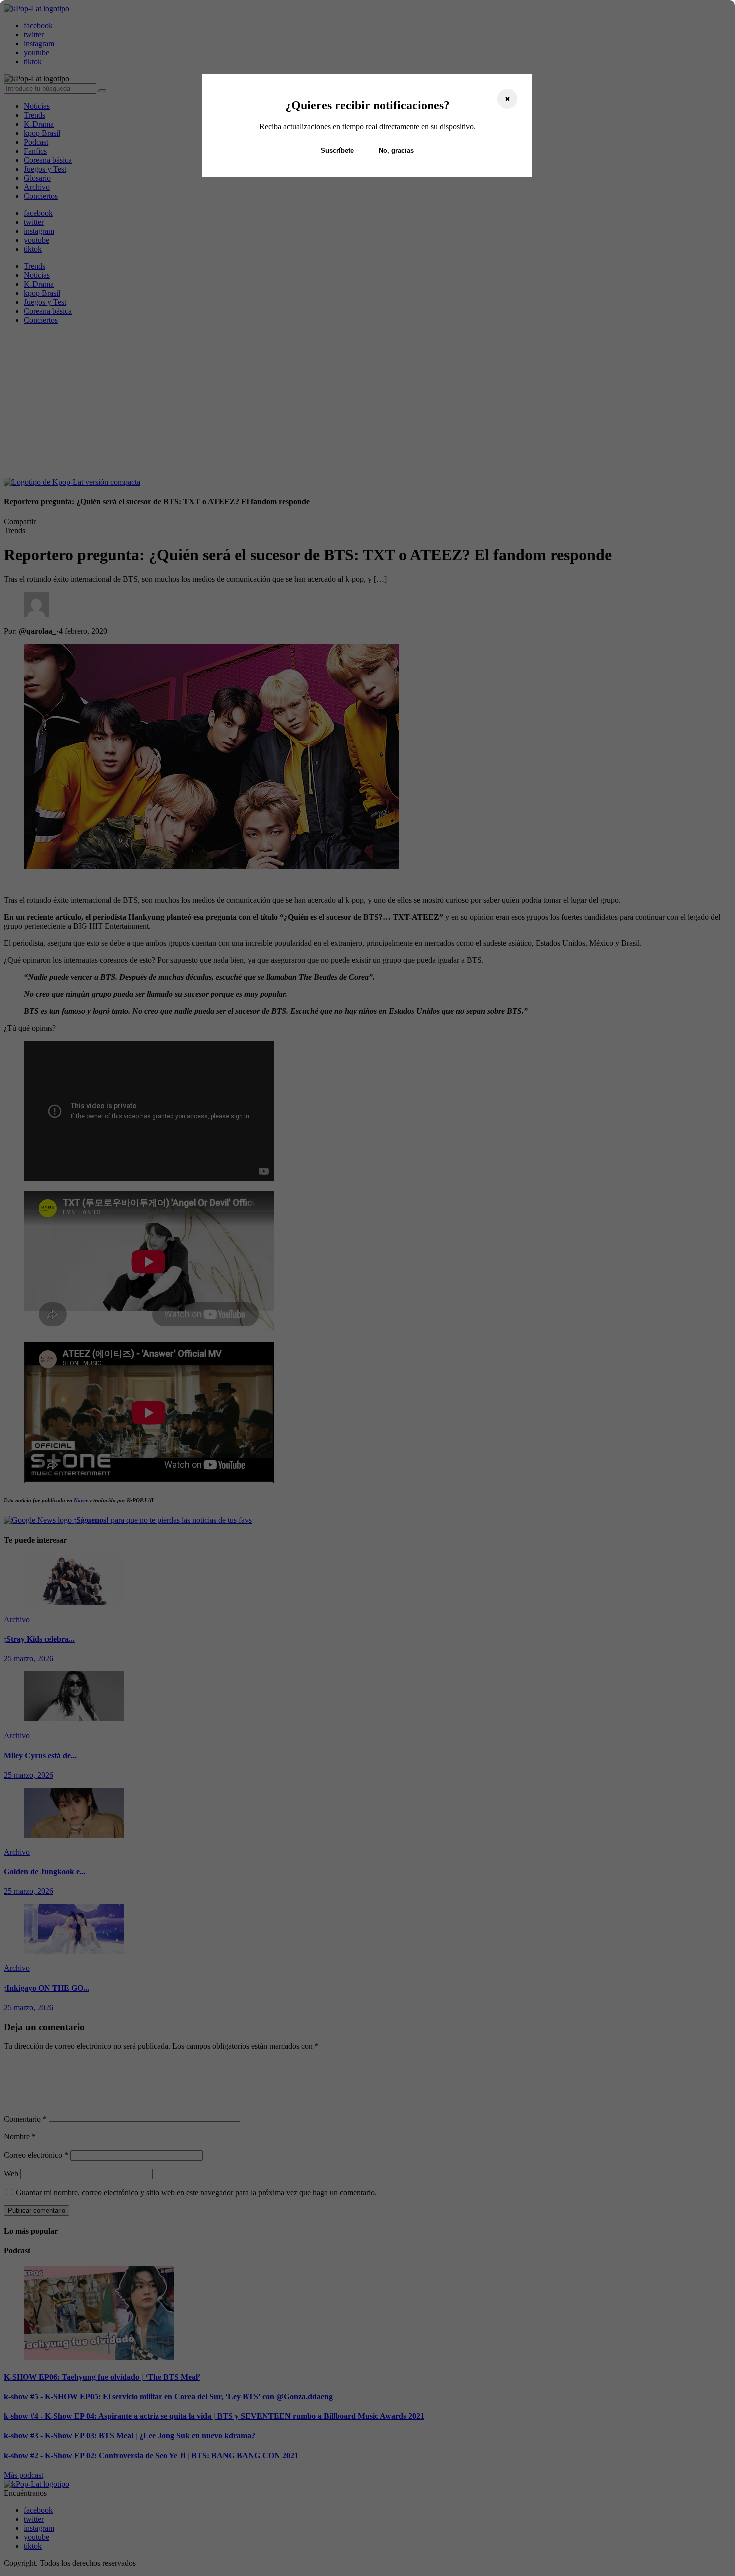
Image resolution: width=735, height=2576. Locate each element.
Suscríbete (337, 150)
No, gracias (396, 150)
